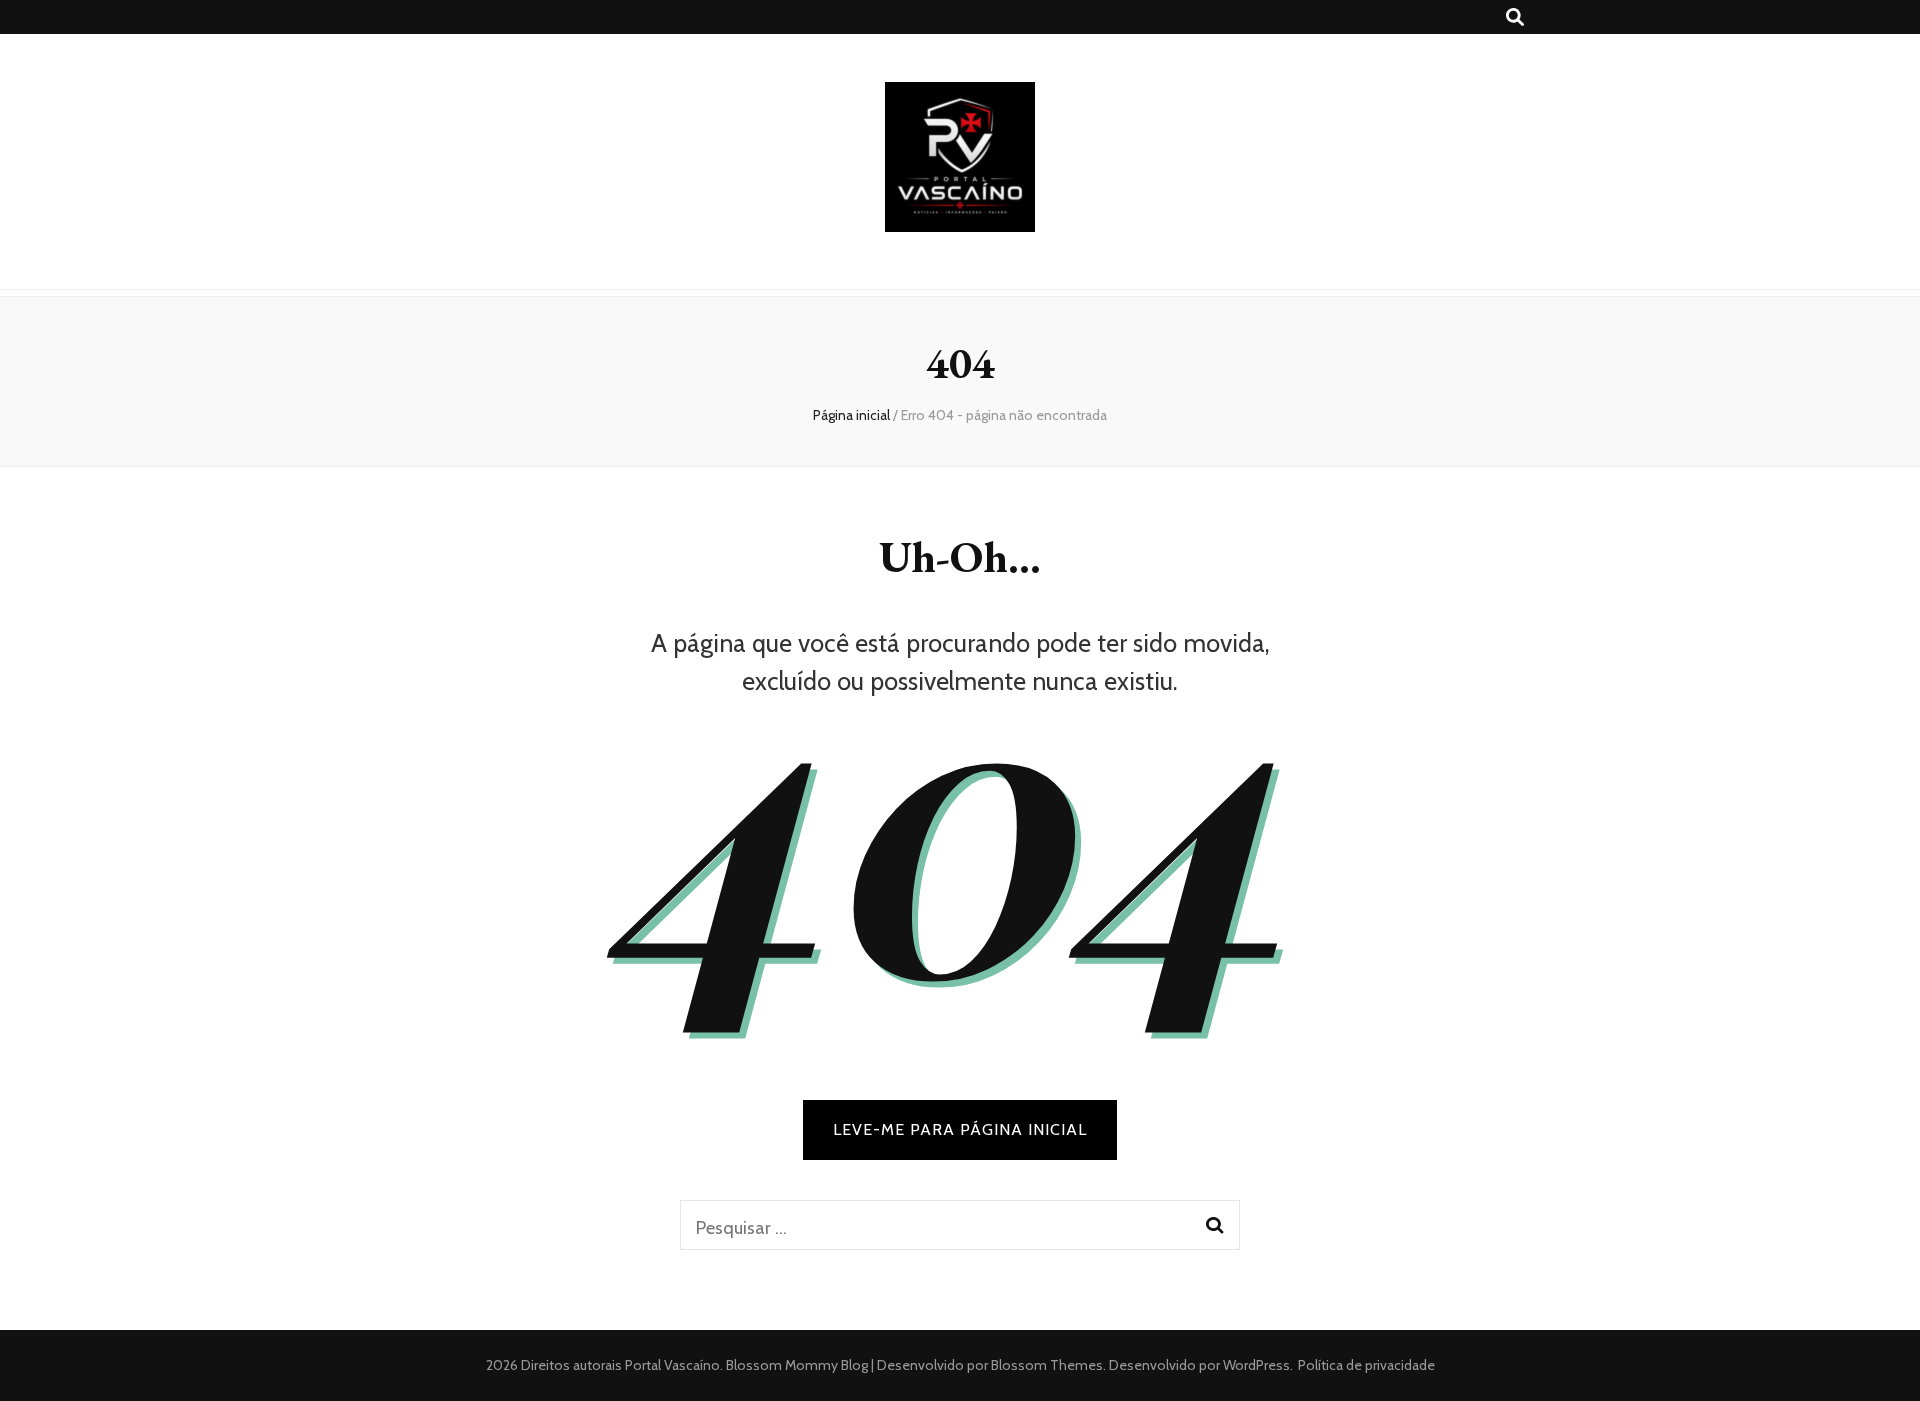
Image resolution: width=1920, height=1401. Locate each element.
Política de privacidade (1366, 1365)
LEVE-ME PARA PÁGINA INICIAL (960, 1129)
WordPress (1256, 1365)
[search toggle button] (1515, 17)
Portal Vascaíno (672, 1365)
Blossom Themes (1045, 1365)
